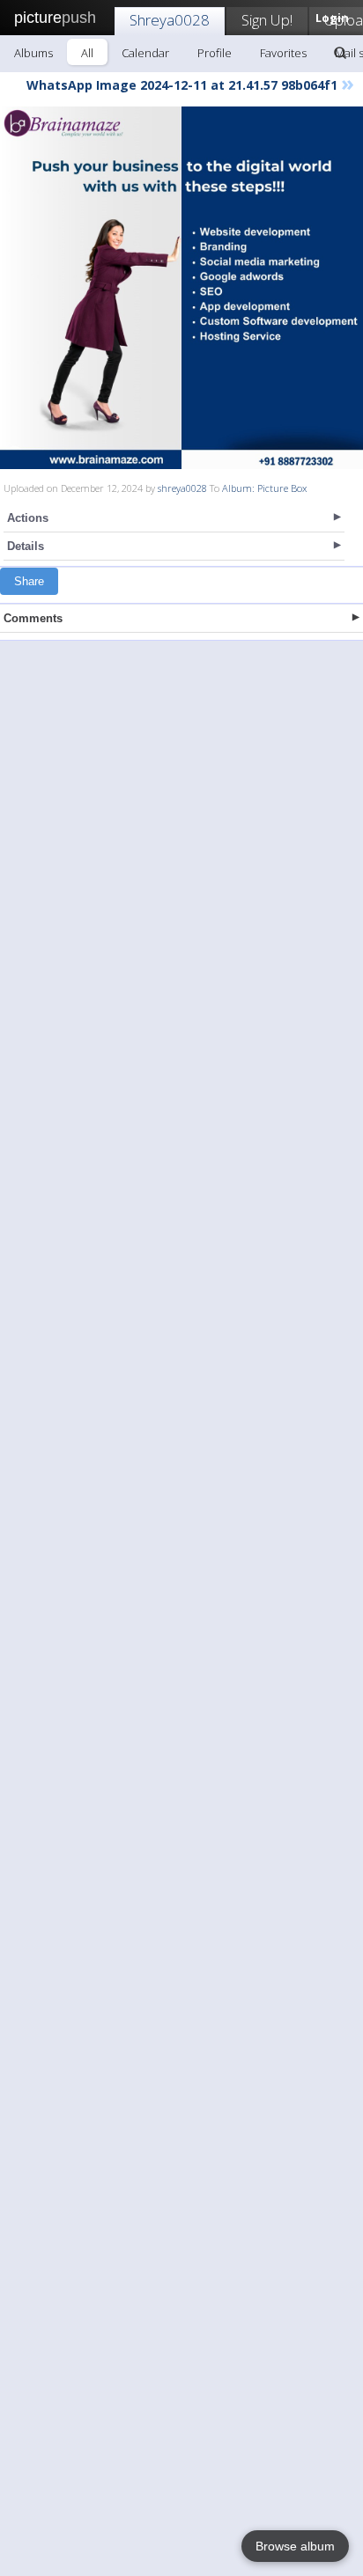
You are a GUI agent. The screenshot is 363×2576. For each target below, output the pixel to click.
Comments (33, 618)
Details (26, 546)
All (87, 53)
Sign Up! (267, 20)
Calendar (145, 53)
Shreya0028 (170, 20)
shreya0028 (182, 488)
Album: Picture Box (264, 488)
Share (29, 581)
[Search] (340, 53)
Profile (215, 53)
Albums (33, 53)
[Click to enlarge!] (181, 288)
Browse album (295, 2546)
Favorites (283, 53)
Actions (28, 518)
